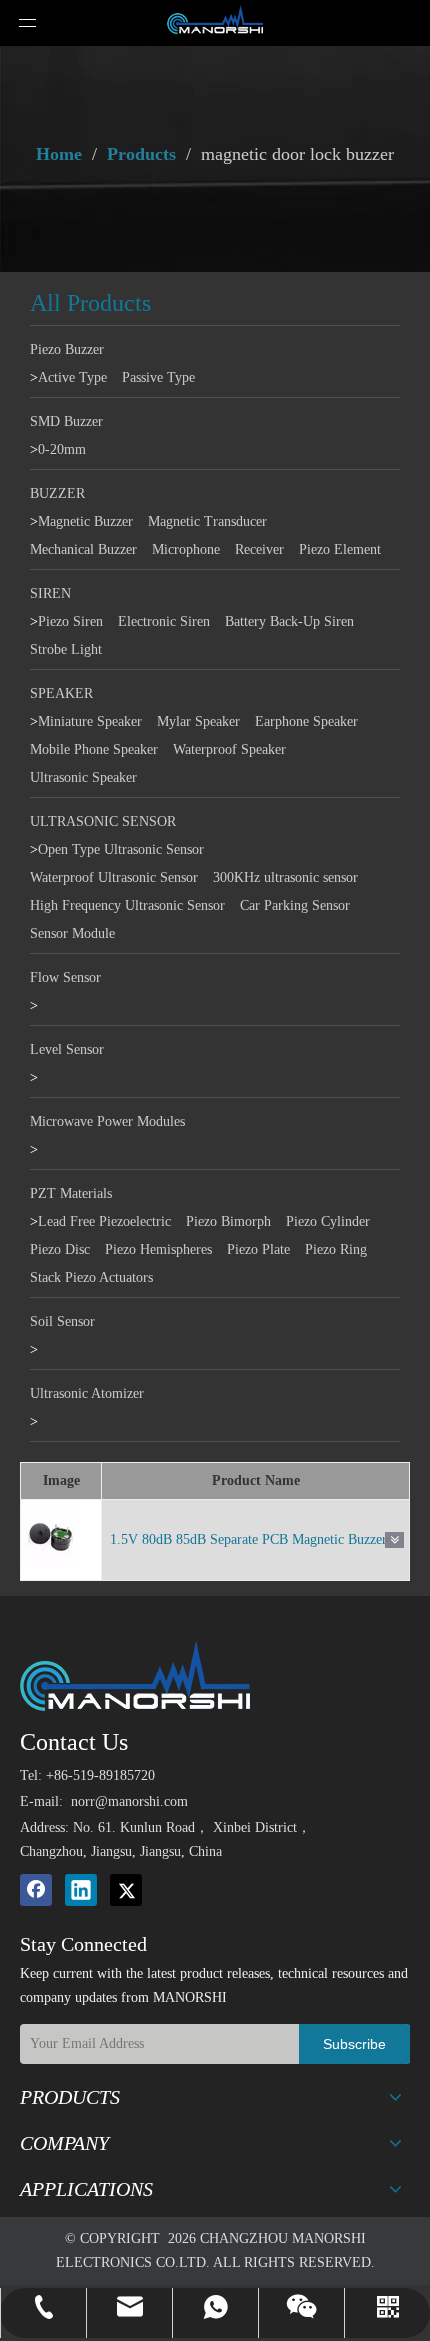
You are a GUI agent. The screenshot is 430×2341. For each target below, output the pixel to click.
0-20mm (62, 449)
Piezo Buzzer (67, 349)
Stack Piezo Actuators (91, 1277)
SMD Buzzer (66, 421)
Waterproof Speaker (229, 749)
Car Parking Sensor (295, 905)
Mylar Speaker (198, 721)
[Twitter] (126, 1890)
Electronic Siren (164, 621)
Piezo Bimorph (228, 1221)
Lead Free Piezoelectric (104, 1221)
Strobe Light (66, 649)
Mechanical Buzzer (83, 549)
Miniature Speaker (90, 721)
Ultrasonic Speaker (83, 777)
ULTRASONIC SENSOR (103, 821)
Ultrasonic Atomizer (87, 1393)
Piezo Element (340, 549)
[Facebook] (36, 1890)
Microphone (186, 549)
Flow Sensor (65, 977)
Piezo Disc (60, 1249)
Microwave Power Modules (107, 1121)
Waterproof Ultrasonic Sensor (114, 877)
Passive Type (158, 377)
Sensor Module (72, 933)
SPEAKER (61, 693)
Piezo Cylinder (328, 1221)
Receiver (259, 549)
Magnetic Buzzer (85, 521)
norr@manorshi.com (129, 1801)
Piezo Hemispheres (158, 1249)
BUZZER (57, 493)
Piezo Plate (258, 1249)
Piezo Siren (70, 621)
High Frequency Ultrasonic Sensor (127, 905)
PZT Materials (71, 1193)
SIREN (50, 593)
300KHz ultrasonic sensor (285, 877)
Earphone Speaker (306, 721)
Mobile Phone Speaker (94, 749)
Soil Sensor (62, 1321)
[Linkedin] (81, 1890)
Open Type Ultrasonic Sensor (121, 849)
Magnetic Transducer (207, 521)
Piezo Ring (336, 1249)
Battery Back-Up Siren (289, 621)
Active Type (72, 377)
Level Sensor (67, 1049)
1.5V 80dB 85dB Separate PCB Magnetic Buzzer (248, 1539)
